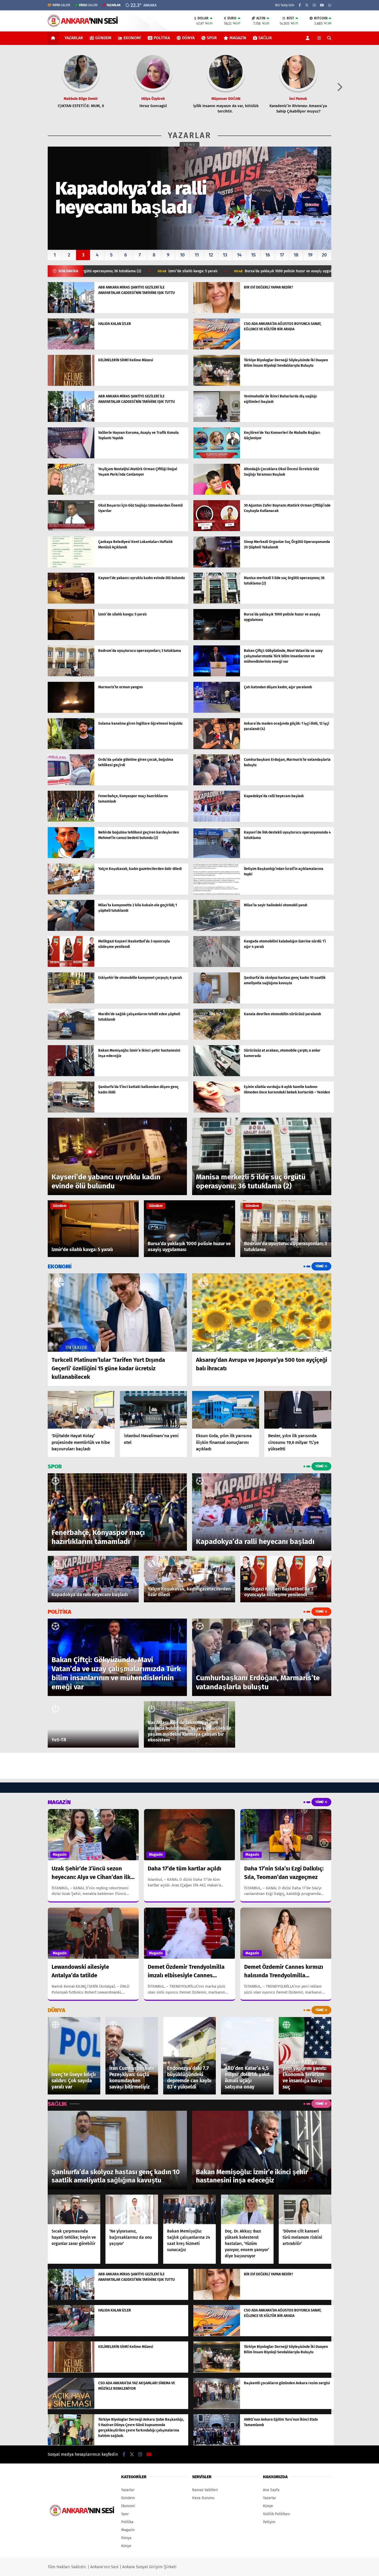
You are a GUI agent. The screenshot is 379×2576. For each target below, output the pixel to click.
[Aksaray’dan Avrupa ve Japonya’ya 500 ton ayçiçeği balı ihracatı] (262, 1313)
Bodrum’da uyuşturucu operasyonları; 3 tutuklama (244, 271)
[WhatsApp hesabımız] (330, 5)
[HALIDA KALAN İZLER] (71, 348)
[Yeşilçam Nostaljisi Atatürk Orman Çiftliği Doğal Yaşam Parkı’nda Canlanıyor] (71, 494)
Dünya (188, 38)
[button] (54, 38)
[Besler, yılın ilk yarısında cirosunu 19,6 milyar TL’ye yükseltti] (298, 1410)
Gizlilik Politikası (277, 2514)
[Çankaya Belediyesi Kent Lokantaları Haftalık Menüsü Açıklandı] (71, 566)
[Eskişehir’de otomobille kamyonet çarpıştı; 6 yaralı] (71, 1002)
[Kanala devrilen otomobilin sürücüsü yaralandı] (217, 1039)
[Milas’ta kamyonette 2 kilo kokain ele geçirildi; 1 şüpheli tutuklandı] (71, 930)
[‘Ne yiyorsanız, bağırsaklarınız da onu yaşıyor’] (132, 2209)
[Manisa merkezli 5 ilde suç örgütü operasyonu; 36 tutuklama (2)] (217, 602)
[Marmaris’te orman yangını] (71, 712)
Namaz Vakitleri (205, 2490)
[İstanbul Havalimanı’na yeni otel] (153, 1410)
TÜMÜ (190, 145)
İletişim (269, 2522)
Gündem (103, 38)
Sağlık (265, 38)
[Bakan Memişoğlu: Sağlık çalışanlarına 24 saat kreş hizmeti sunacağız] (190, 2209)
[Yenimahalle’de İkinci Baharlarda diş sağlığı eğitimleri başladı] (217, 421)
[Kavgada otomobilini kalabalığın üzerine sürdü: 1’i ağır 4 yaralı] (217, 966)
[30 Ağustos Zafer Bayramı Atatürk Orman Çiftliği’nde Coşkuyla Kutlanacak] (217, 530)
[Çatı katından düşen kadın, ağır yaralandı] (217, 712)
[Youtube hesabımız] (322, 5)
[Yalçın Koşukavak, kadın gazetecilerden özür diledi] (71, 893)
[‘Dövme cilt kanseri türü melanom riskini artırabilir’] (305, 2209)
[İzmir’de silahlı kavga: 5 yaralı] (71, 639)
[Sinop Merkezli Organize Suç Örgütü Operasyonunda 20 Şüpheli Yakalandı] (217, 566)
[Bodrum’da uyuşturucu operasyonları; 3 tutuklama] (71, 675)
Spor (212, 38)
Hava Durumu (203, 2498)
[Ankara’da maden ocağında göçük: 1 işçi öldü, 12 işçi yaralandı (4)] (217, 748)
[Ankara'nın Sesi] (83, 24)
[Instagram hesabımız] (314, 5)
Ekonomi (132, 38)
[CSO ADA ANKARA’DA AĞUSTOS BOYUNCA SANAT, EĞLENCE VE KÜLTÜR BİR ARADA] (217, 348)
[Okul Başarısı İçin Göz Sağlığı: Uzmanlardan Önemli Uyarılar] (71, 530)
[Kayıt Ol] (308, 38)
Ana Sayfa (271, 2490)
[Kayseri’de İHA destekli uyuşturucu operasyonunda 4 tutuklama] (217, 857)
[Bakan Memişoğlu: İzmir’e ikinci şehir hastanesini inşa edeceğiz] (71, 1075)
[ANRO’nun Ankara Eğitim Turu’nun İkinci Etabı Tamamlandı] (217, 2444)
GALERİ (61, 5)
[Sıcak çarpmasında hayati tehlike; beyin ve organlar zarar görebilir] (74, 2209)
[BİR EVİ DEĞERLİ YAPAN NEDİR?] (217, 312)
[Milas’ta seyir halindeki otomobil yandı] (217, 930)
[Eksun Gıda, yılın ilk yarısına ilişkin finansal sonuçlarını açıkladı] (226, 1410)
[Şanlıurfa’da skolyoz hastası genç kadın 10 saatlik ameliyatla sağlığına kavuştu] (217, 1002)
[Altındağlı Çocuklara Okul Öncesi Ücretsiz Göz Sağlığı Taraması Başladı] (217, 494)
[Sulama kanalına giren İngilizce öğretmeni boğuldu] (71, 748)
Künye (126, 2546)
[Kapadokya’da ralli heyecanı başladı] (217, 821)
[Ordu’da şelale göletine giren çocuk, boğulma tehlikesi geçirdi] (71, 784)
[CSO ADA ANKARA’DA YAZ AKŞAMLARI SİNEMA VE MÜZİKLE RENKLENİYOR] (71, 2408)
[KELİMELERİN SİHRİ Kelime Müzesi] (71, 385)
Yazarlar (74, 38)
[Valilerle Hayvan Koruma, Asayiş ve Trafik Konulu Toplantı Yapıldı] (71, 457)
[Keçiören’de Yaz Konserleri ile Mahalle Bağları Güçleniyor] (217, 457)
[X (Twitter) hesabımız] (307, 5)
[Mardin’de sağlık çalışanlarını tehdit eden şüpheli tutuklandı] (71, 1039)
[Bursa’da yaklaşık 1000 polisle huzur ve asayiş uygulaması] (217, 639)
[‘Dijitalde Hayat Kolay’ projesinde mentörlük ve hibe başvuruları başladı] (81, 1410)
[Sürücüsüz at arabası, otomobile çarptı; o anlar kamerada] (217, 1075)
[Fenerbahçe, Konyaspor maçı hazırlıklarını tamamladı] (71, 821)
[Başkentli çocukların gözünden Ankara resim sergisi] (217, 2408)
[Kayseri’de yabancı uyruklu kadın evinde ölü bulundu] (71, 602)
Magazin (238, 38)
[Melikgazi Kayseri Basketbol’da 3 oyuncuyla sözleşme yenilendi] (71, 966)
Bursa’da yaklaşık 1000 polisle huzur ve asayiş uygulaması (127, 271)
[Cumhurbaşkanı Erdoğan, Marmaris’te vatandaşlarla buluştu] (217, 784)
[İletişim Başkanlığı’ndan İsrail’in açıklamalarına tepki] (217, 893)
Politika (162, 38)
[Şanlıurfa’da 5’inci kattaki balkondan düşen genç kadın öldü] (71, 1111)
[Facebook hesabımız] (300, 5)
